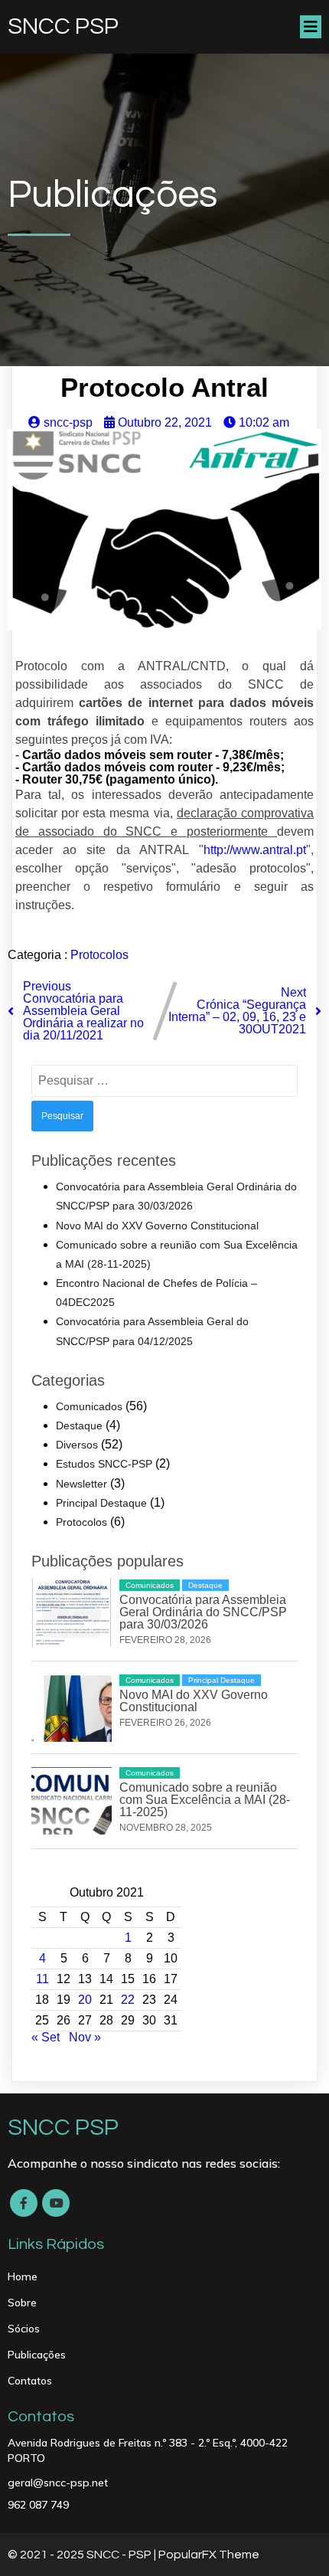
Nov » (85, 2037)
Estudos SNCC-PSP (104, 1464)
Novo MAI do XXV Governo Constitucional (157, 1226)
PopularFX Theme (209, 2555)
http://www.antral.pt (255, 850)
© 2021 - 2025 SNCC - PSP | (83, 2555)
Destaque (79, 1425)
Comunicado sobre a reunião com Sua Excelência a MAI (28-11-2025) (205, 1800)
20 (85, 2000)
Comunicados (89, 1406)
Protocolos (99, 955)
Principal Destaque (101, 1503)
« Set (46, 2037)
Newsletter (81, 1484)
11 (42, 1979)
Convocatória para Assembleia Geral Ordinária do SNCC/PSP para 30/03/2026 (203, 1612)
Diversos (77, 1445)
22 (128, 2000)
